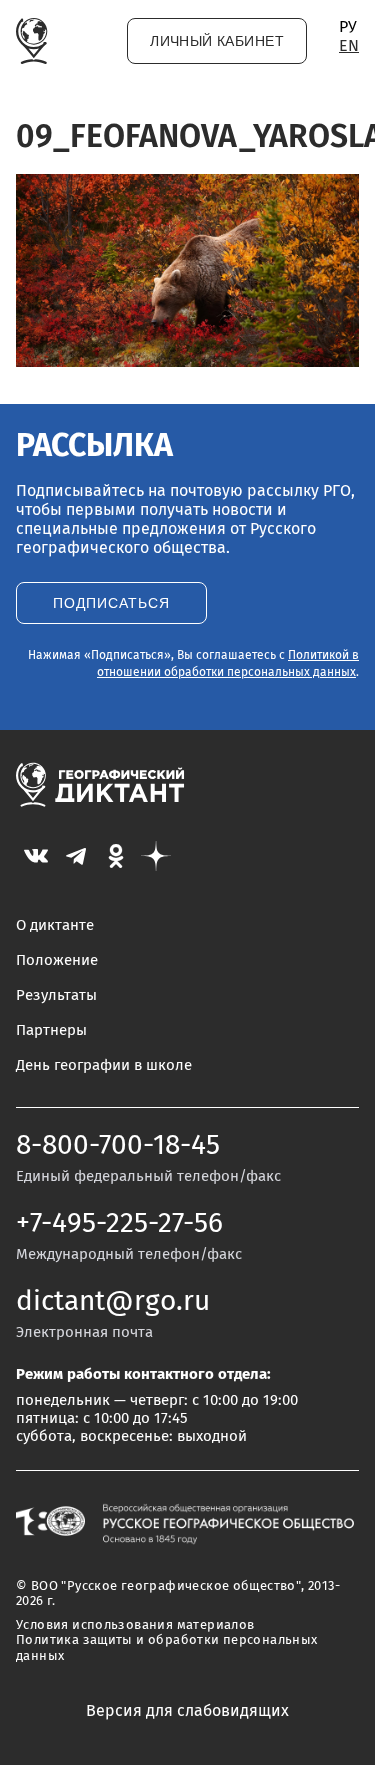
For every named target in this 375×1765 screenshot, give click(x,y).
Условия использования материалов (135, 1625)
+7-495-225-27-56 (119, 1224)
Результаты (56, 995)
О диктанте (55, 925)
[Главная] (32, 41)
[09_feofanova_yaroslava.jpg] (187, 362)
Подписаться (111, 603)
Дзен (156, 856)
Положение (57, 960)
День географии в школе (104, 1065)
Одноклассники (116, 856)
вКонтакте (36, 856)
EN (349, 46)
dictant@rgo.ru (113, 1302)
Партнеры (51, 1030)
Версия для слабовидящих (187, 1711)
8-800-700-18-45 (118, 1146)
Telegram (76, 856)
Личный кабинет (217, 41)
